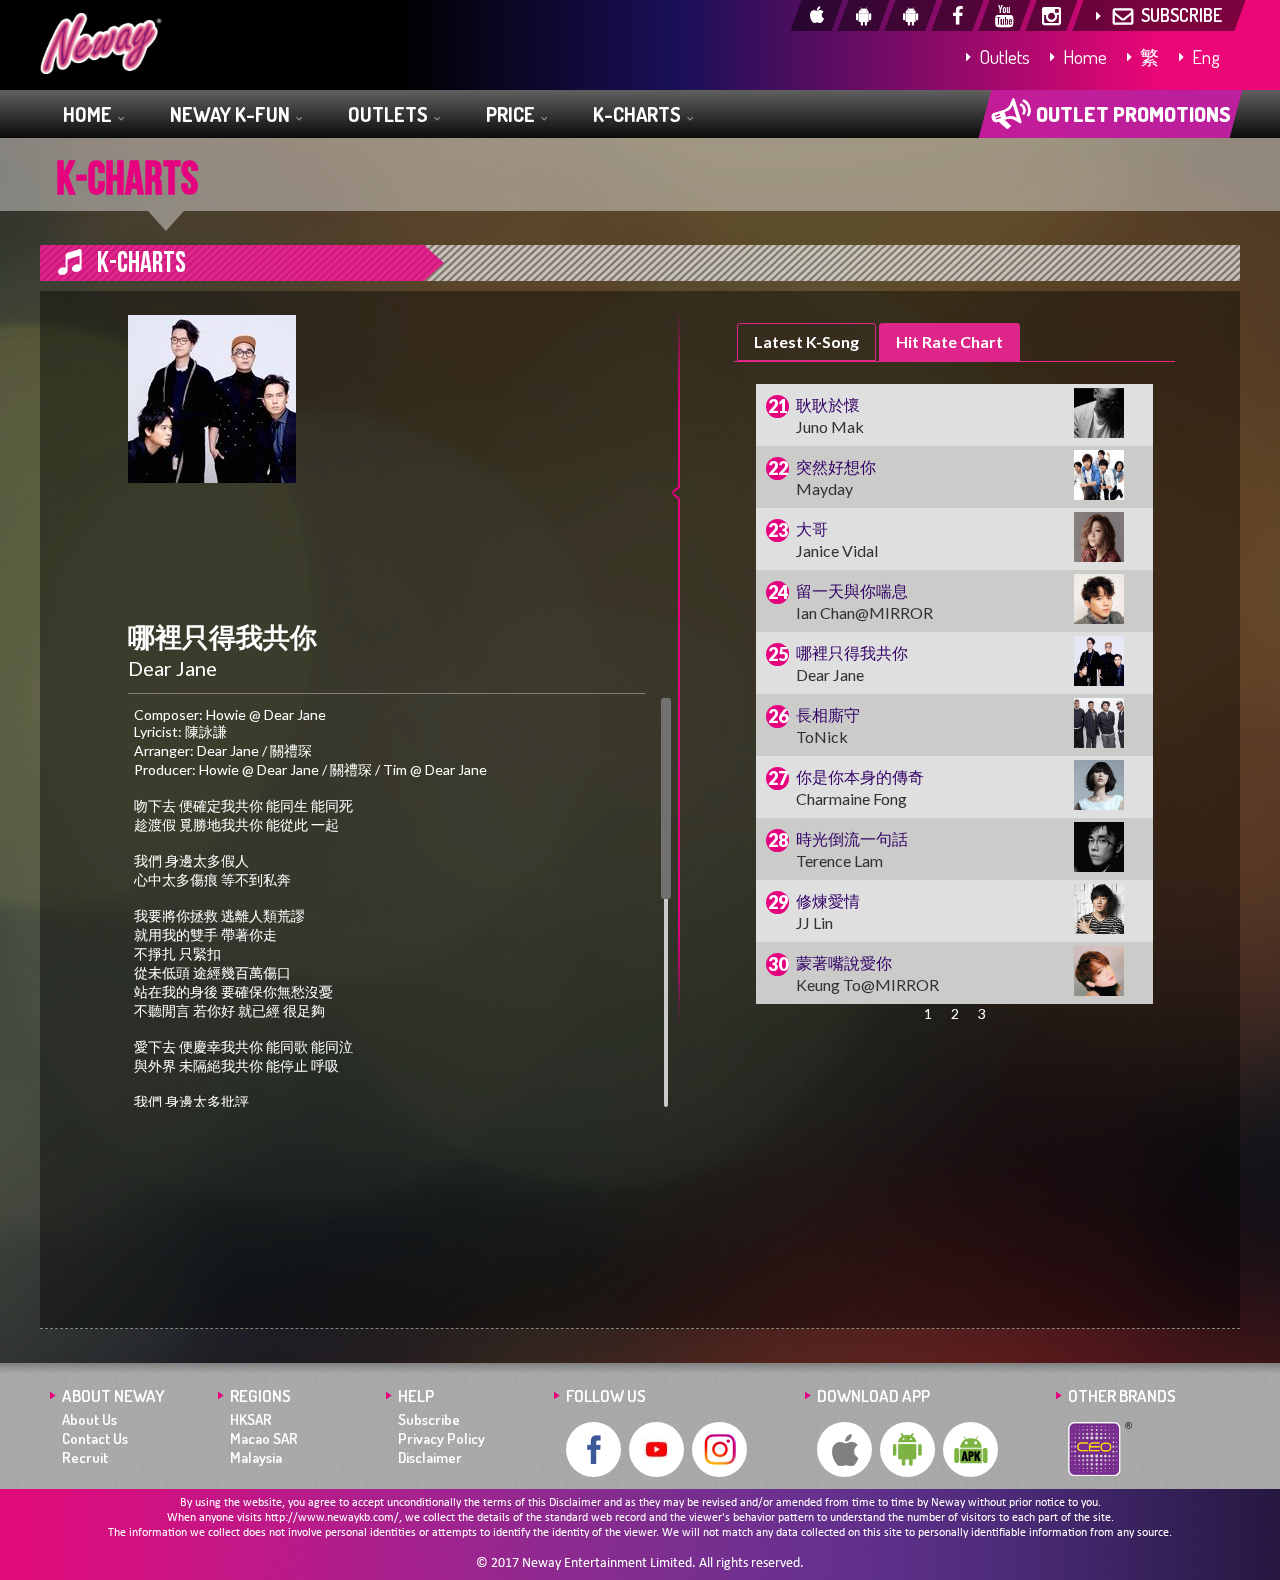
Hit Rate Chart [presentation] (949, 341)
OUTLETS (390, 114)
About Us (89, 1419)
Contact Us (95, 1438)
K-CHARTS (639, 114)
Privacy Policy (441, 1438)
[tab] (806, 342)
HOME (89, 114)
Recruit (85, 1457)
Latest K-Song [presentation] (806, 341)
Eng (1204, 56)
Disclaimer (430, 1457)
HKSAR (251, 1419)
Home (1083, 56)
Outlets (1002, 56)
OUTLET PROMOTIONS (1131, 113)
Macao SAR (264, 1438)
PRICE (512, 114)
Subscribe (429, 1419)
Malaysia (256, 1457)
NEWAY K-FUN (232, 114)
